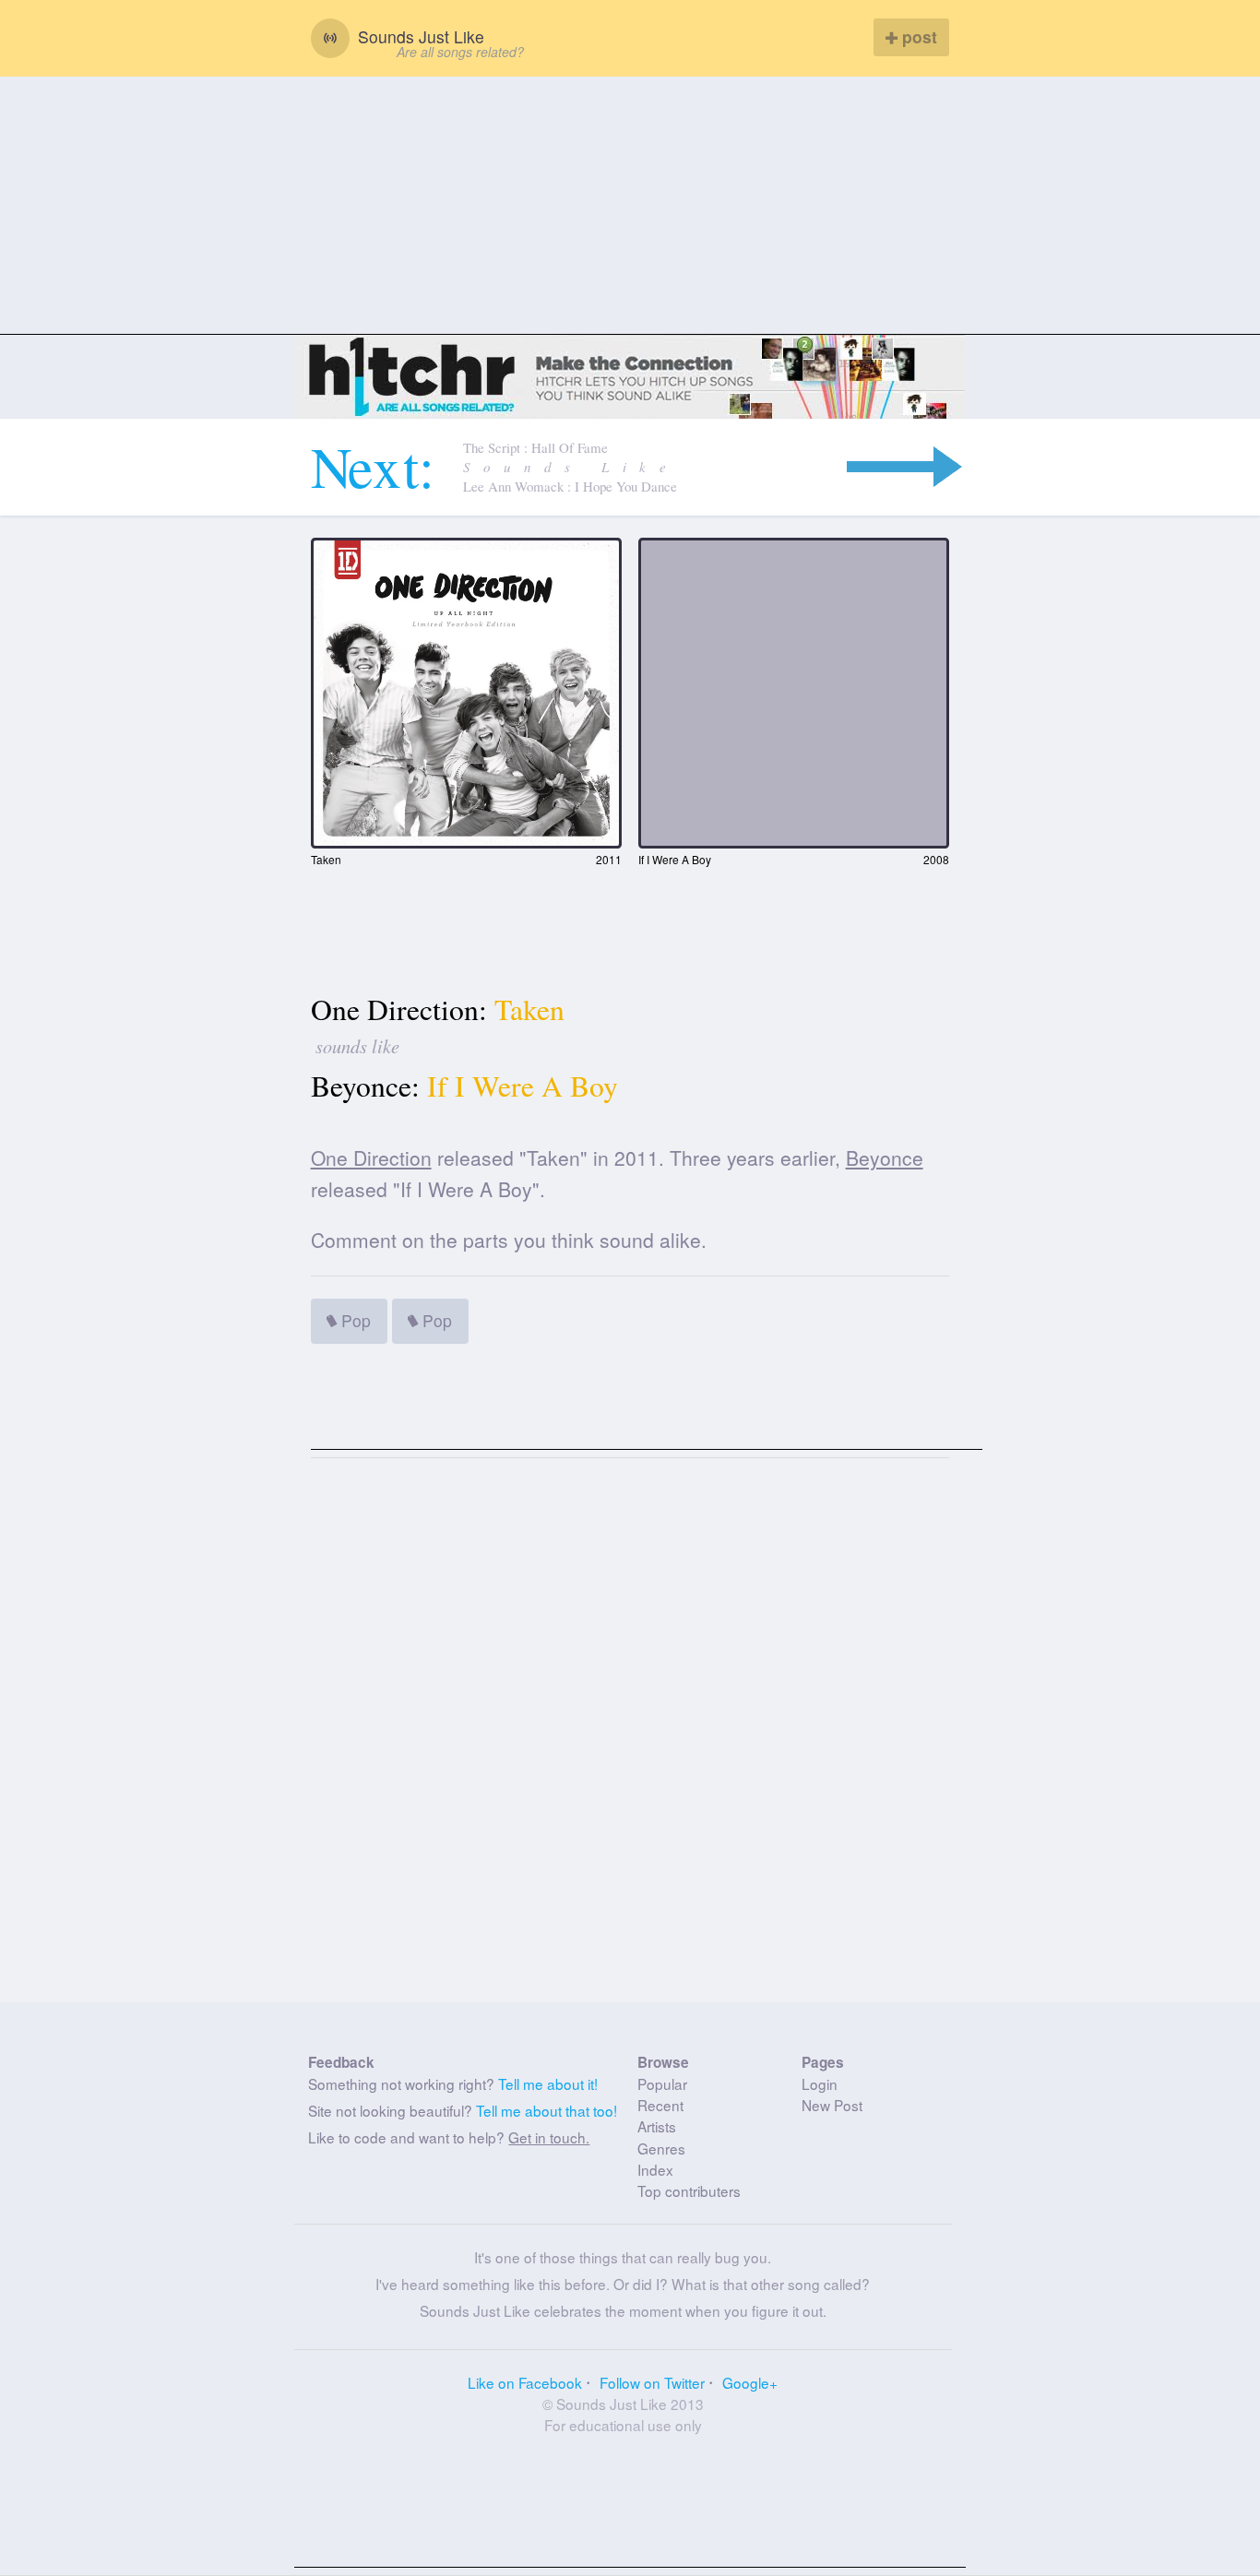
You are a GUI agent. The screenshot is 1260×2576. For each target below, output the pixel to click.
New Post (832, 2105)
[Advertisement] (630, 206)
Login (820, 2083)
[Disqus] (630, 1738)
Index (655, 2169)
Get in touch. (549, 2137)
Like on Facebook (525, 2382)
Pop (354, 1320)
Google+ (750, 2382)
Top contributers (689, 2190)
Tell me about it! (548, 2083)
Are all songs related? (460, 52)
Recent (660, 2105)
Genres (661, 2148)
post (917, 36)
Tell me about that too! (547, 2110)
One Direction (371, 1157)
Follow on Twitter (652, 2382)
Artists (657, 2126)
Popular (662, 2083)
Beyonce (885, 1157)
